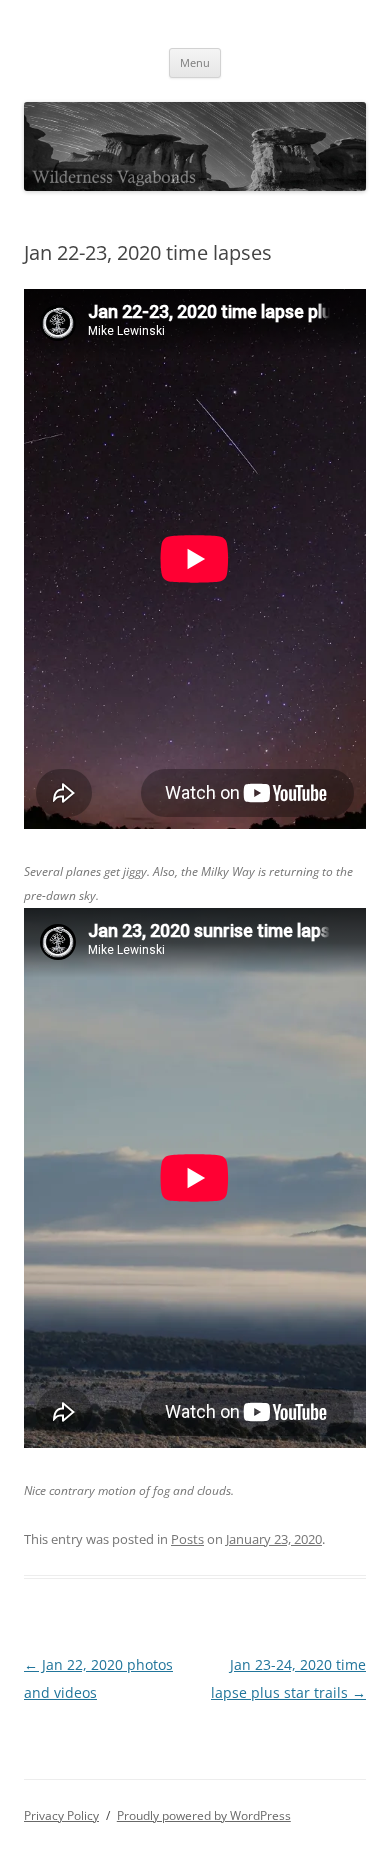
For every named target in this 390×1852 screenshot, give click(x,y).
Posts (187, 1539)
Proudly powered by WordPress (204, 1815)
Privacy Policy (61, 1815)
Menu (195, 62)
